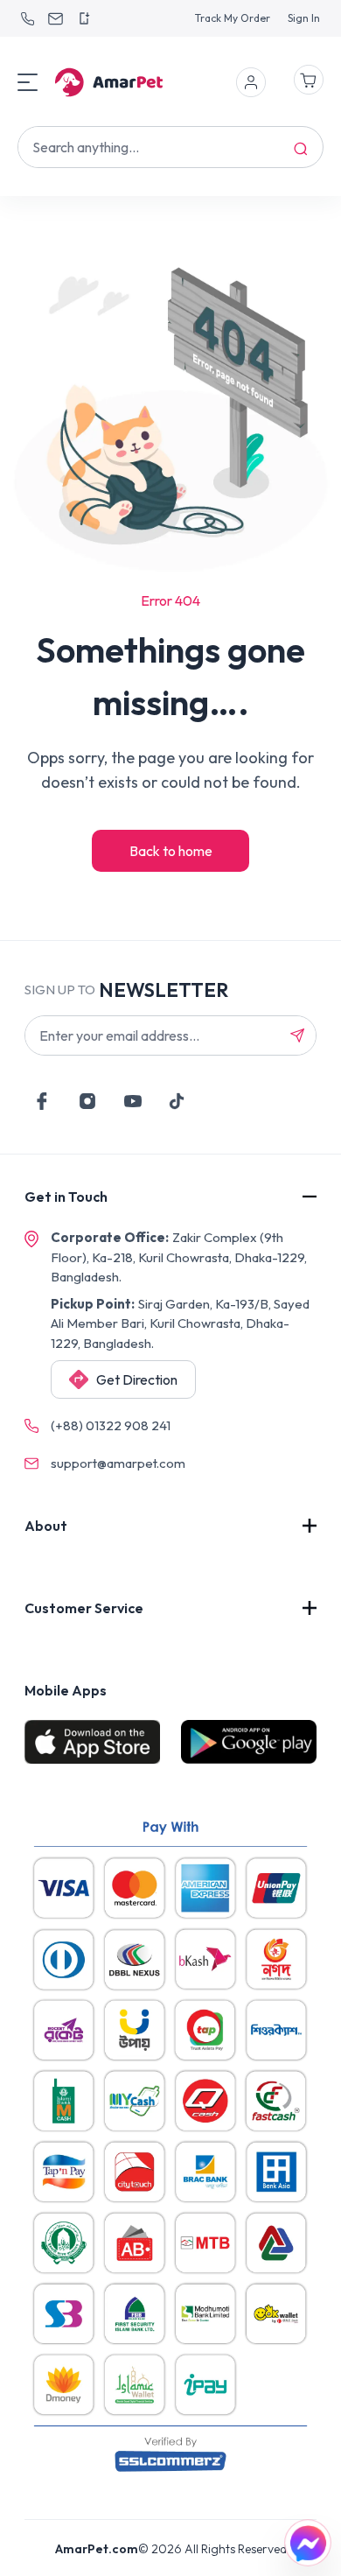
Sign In (304, 18)
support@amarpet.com (118, 1463)
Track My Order (233, 18)
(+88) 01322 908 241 (111, 1425)
